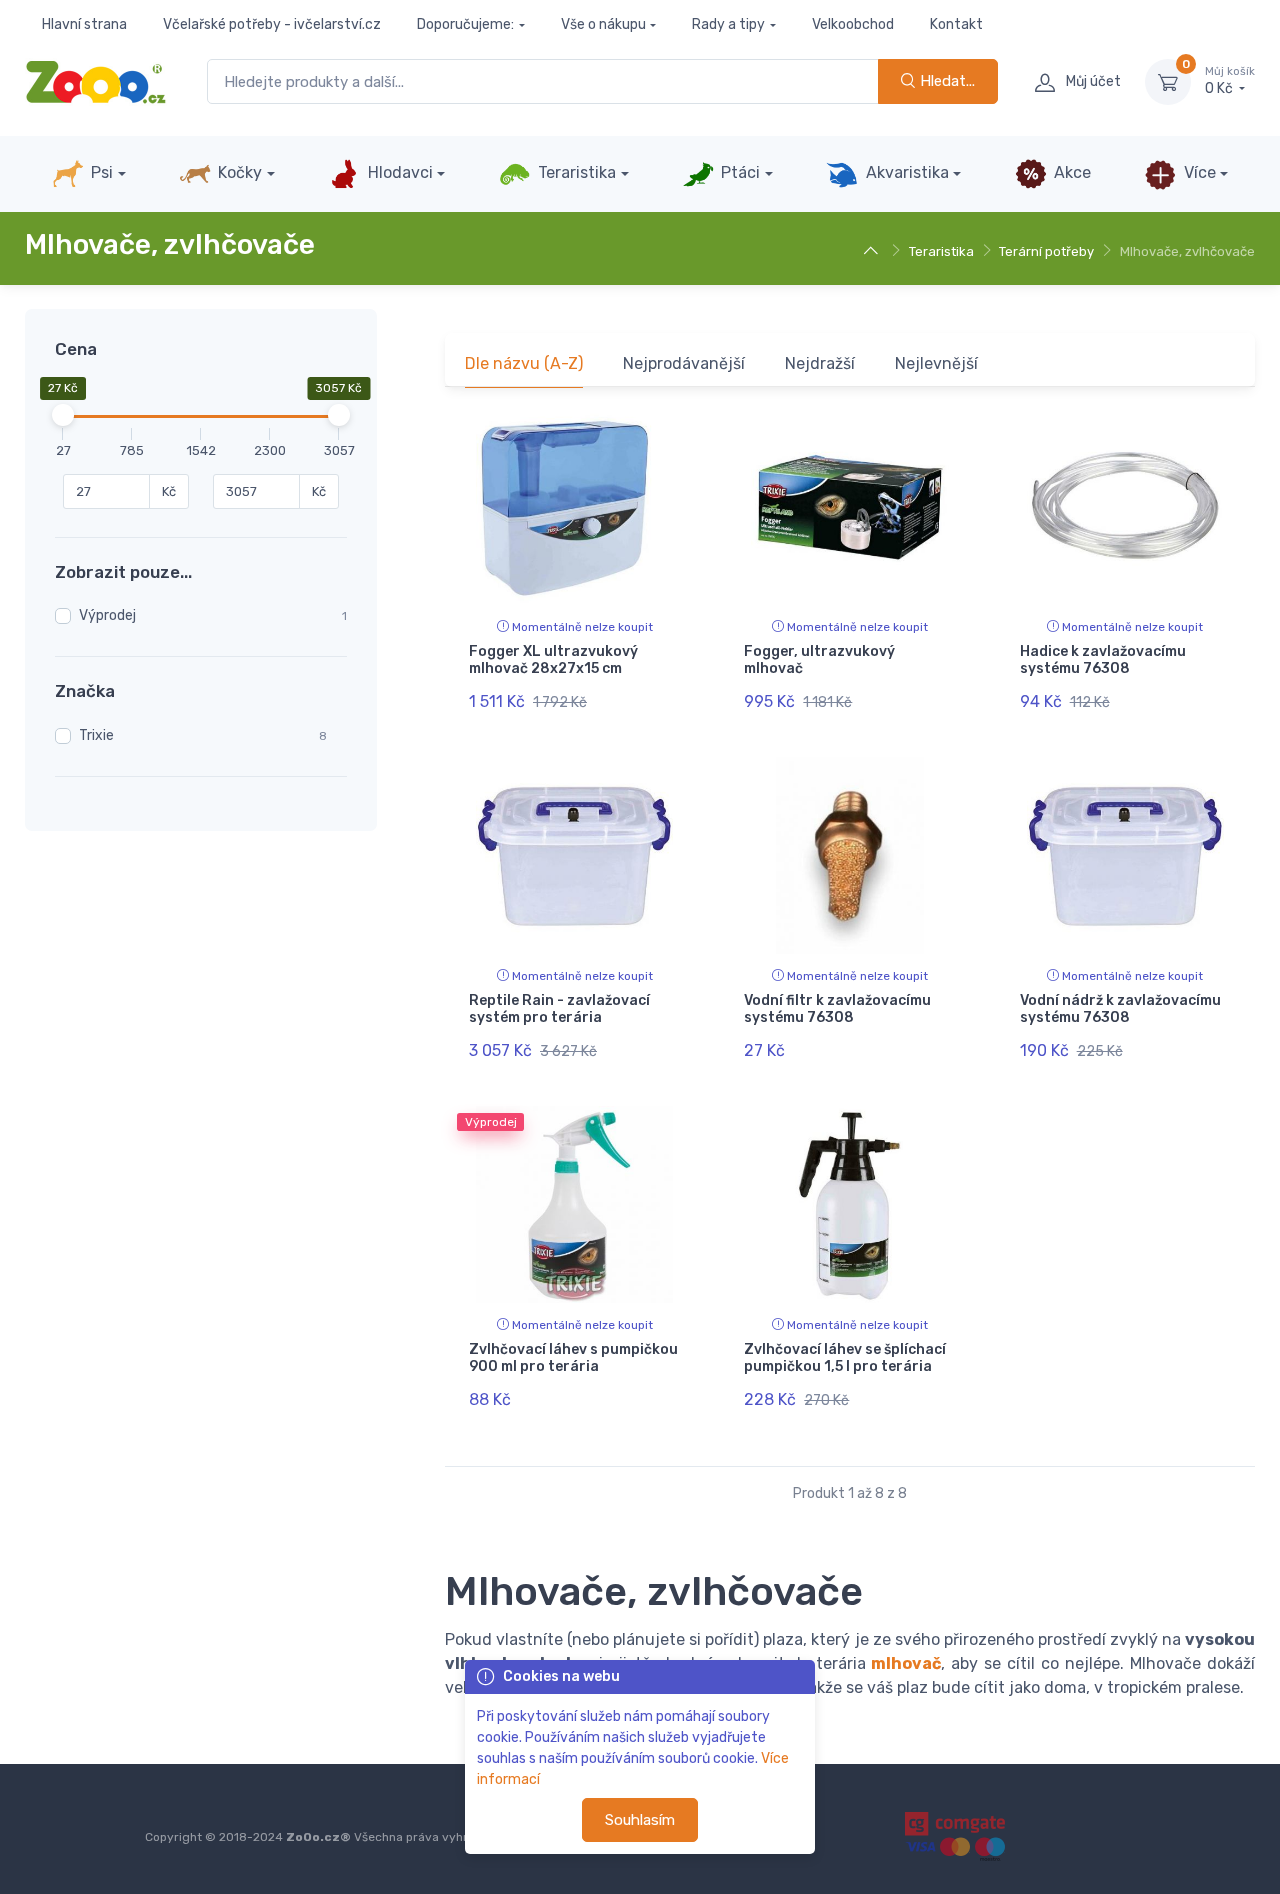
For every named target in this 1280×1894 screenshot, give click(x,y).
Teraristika (575, 172)
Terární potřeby (1046, 251)
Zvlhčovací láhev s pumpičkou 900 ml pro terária (573, 1358)
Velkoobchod (853, 24)
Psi (100, 172)
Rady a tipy (728, 24)
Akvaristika (905, 172)
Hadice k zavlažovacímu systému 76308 (1103, 660)
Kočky (238, 172)
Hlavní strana (84, 24)
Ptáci (738, 172)
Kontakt (956, 24)
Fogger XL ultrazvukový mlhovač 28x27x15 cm (553, 660)
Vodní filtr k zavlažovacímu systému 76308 (837, 1009)
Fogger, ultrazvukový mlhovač (819, 660)
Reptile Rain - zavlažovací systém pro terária (559, 1009)
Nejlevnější (936, 363)
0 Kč (1230, 81)
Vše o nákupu (603, 24)
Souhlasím (640, 1820)
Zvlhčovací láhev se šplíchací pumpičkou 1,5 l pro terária (845, 1358)
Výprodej (107, 615)
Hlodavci (398, 172)
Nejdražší (820, 363)
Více (1198, 172)
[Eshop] (873, 251)
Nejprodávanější (684, 363)
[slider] (63, 415)
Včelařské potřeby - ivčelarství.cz (272, 24)
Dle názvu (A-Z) (524, 363)
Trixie (96, 735)
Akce (1070, 172)
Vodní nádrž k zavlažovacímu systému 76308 (1120, 1009)
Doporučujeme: (465, 24)
